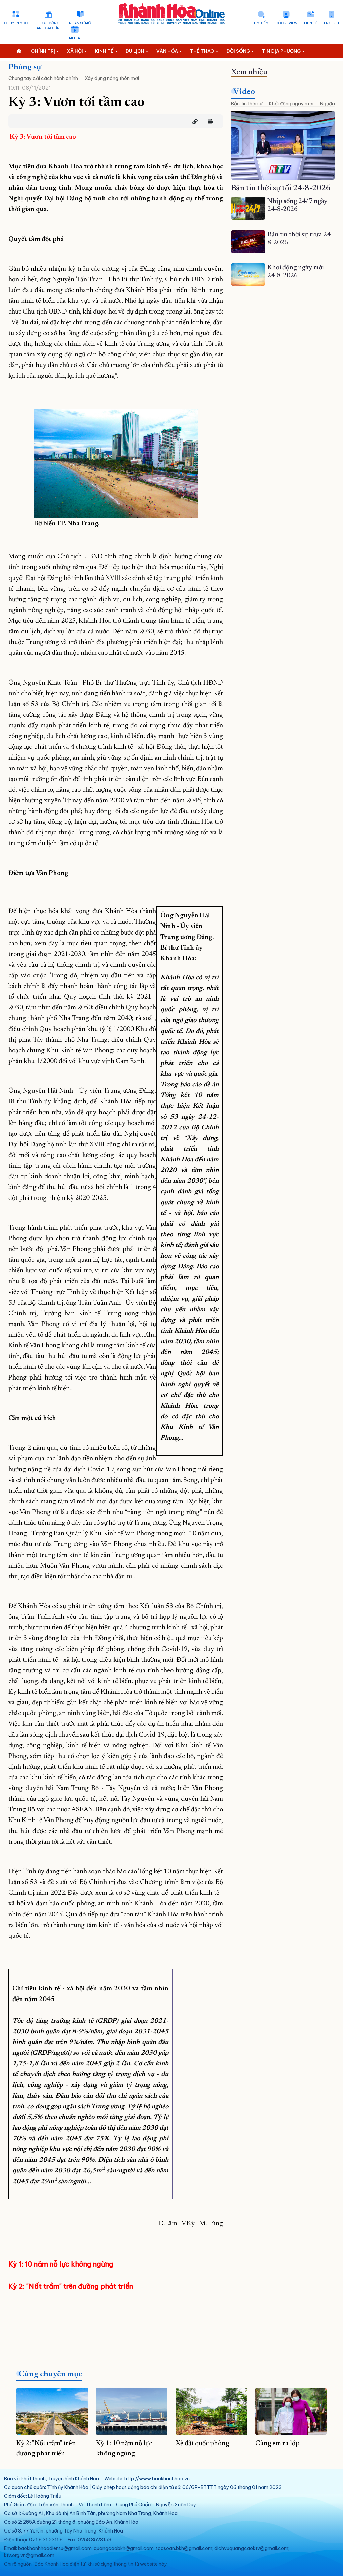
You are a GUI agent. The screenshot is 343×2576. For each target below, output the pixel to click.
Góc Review (286, 23)
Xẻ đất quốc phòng (202, 2444)
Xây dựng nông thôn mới (112, 78)
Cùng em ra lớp (278, 2444)
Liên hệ (311, 23)
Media (75, 38)
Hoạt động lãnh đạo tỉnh (48, 26)
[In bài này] (209, 122)
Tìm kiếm (261, 23)
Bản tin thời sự (247, 104)
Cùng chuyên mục (50, 2374)
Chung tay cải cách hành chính (43, 78)
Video (244, 92)
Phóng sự (25, 67)
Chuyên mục (16, 23)
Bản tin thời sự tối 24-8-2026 (281, 188)
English (331, 23)
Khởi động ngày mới (291, 104)
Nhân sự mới (80, 23)
